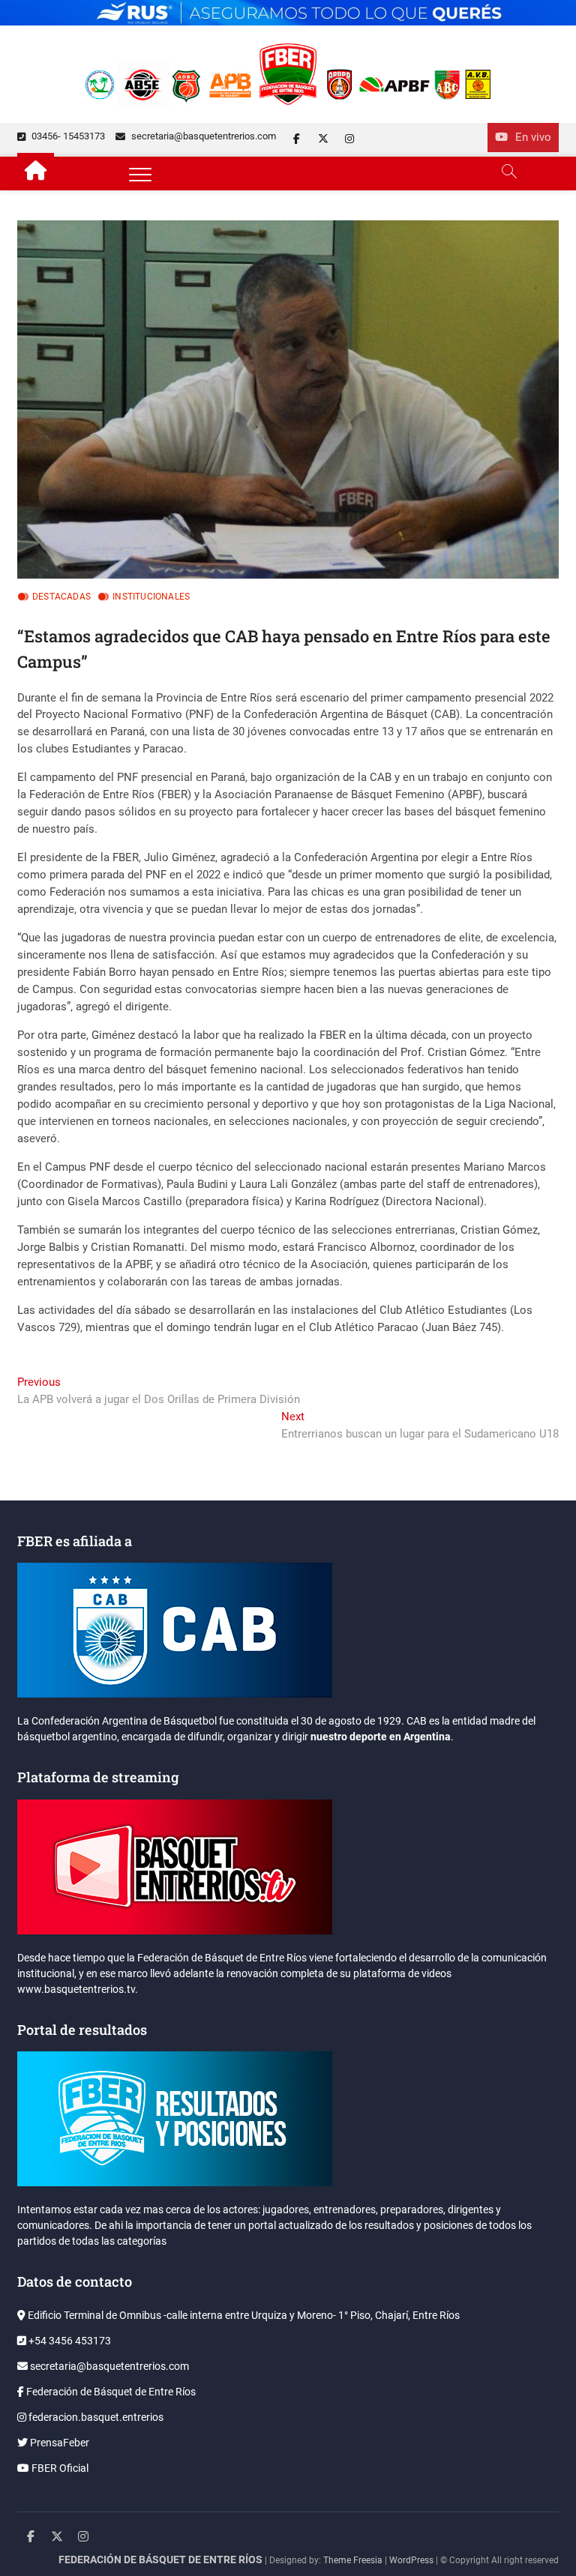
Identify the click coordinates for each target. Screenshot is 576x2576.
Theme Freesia (353, 2560)
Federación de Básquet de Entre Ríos (110, 2392)
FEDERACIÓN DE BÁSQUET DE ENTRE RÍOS (160, 2560)
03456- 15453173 (67, 136)
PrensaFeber (58, 2443)
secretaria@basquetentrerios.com (202, 136)
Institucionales (151, 597)
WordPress (411, 2560)
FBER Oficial (59, 2468)
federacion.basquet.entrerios (95, 2417)
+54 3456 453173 (69, 2341)
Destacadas (61, 597)
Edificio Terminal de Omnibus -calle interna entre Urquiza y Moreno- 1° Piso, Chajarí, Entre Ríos (243, 2315)
